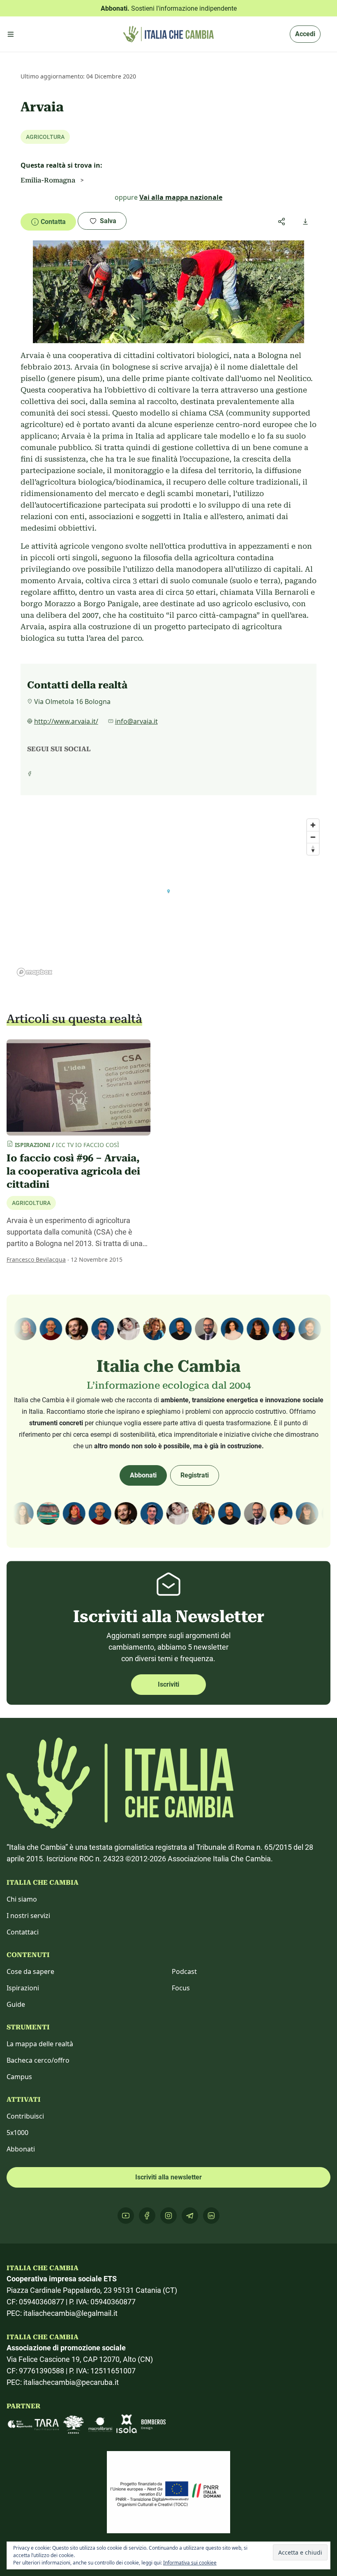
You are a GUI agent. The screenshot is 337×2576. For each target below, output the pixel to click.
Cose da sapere (30, 1971)
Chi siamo (22, 1899)
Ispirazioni (23, 1988)
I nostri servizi (28, 1916)
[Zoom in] (313, 825)
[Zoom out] (313, 837)
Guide (16, 2004)
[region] (168, 897)
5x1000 (17, 2133)
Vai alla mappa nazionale (181, 197)
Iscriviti (168, 1684)
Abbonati (143, 1475)
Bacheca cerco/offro (38, 2060)
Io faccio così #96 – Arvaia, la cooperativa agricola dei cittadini (73, 1171)
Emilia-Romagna (48, 180)
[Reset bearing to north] (313, 849)
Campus (19, 2077)
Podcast (184, 1971)
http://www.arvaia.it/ (66, 721)
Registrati (195, 1475)
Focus (181, 1988)
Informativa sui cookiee (190, 2563)
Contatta (53, 222)
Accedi (305, 34)
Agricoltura (31, 1203)
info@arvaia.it (136, 721)
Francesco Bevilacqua (36, 1259)
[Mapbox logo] (35, 972)
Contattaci (23, 1932)
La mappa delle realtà (40, 2044)
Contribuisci (25, 2116)
